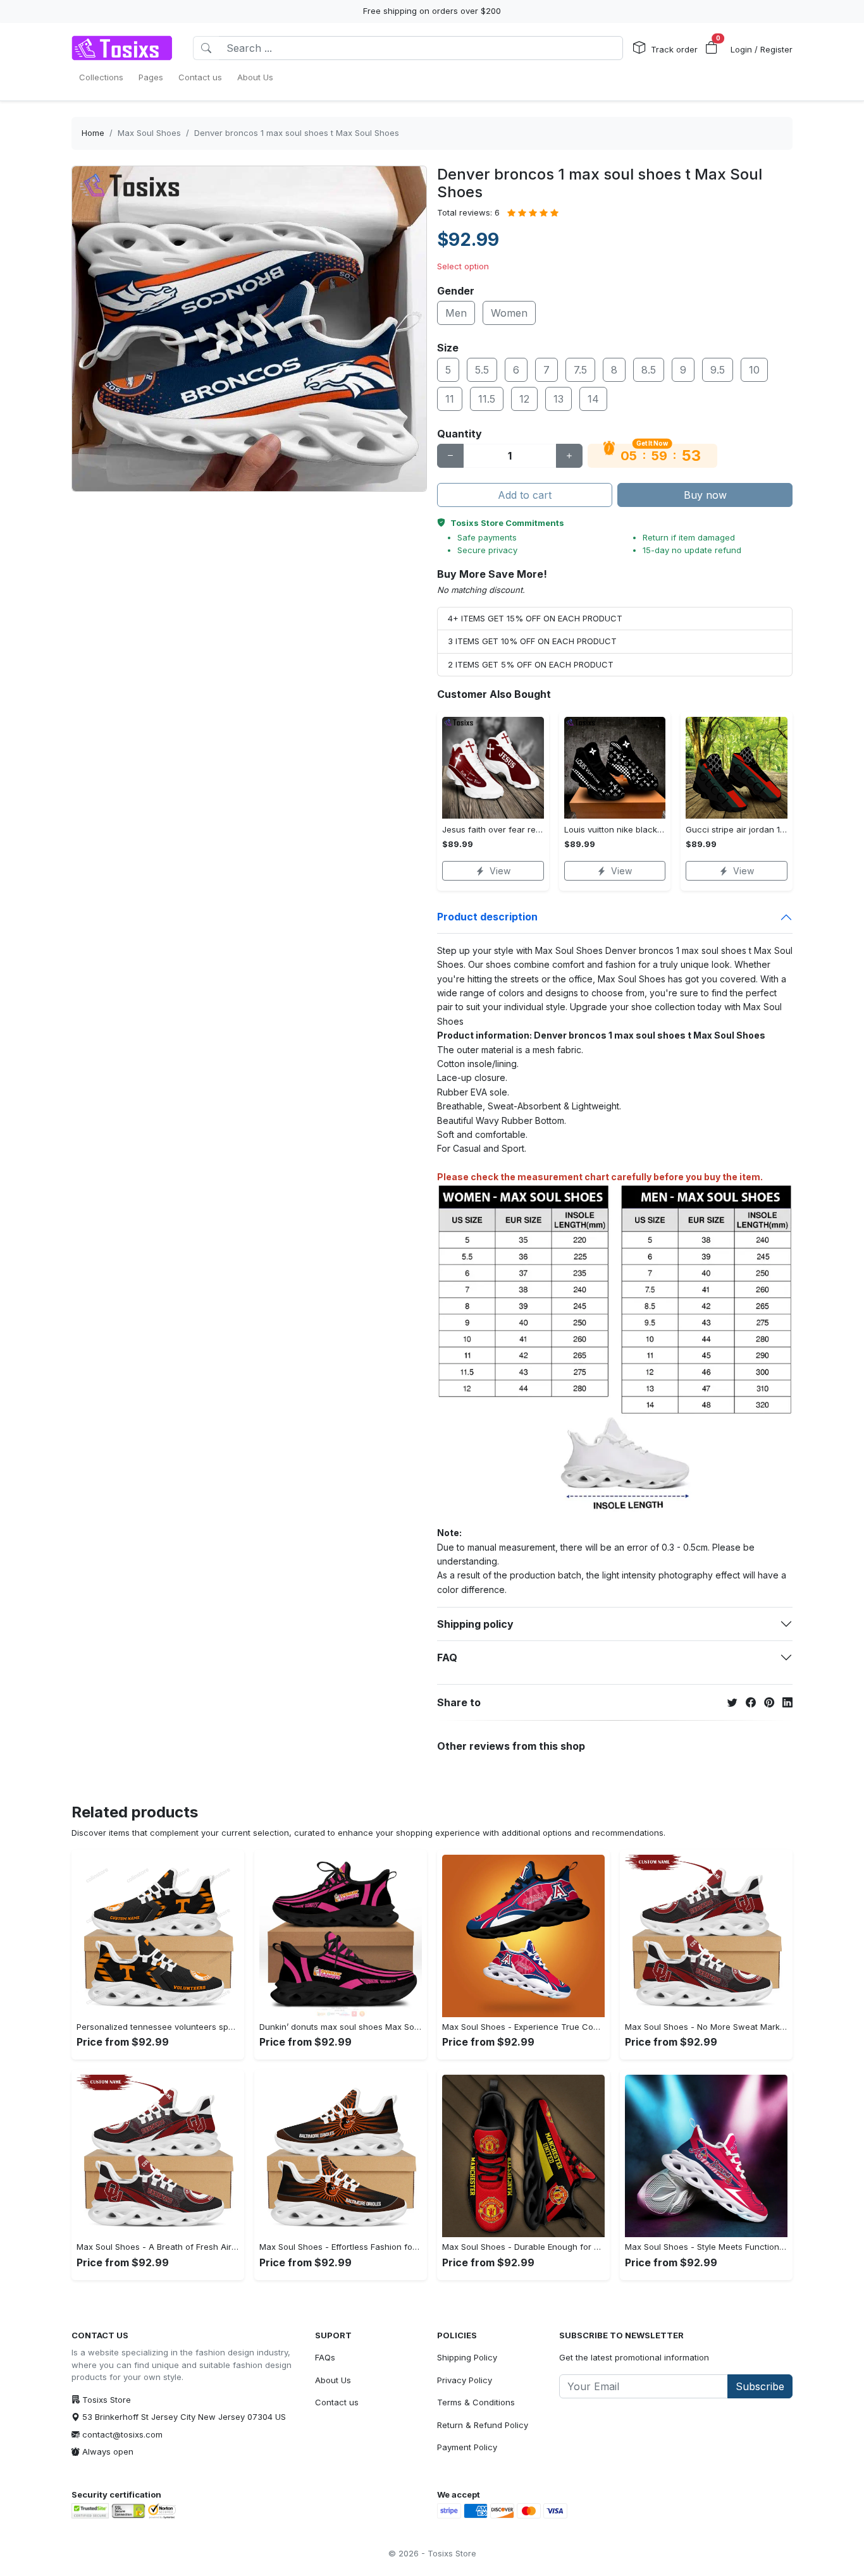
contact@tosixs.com (122, 2434)
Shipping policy (475, 1624)
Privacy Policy (465, 2380)
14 (593, 399)
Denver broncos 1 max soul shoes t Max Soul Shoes (297, 133)
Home (93, 133)
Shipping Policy (467, 2357)
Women (509, 313)
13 (559, 399)
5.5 (482, 370)
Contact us (337, 2402)
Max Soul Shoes (149, 133)
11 (450, 399)
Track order (674, 49)
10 (754, 370)
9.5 (718, 370)
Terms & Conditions (476, 2402)
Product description (487, 917)
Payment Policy (467, 2447)
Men (456, 313)
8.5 (649, 370)
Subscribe (760, 2386)
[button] (712, 48)
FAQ (447, 1657)
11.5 (487, 399)
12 (524, 399)
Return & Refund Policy (483, 2425)
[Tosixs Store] (122, 48)
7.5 (580, 370)
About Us (333, 2380)
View (500, 871)
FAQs (325, 2357)
